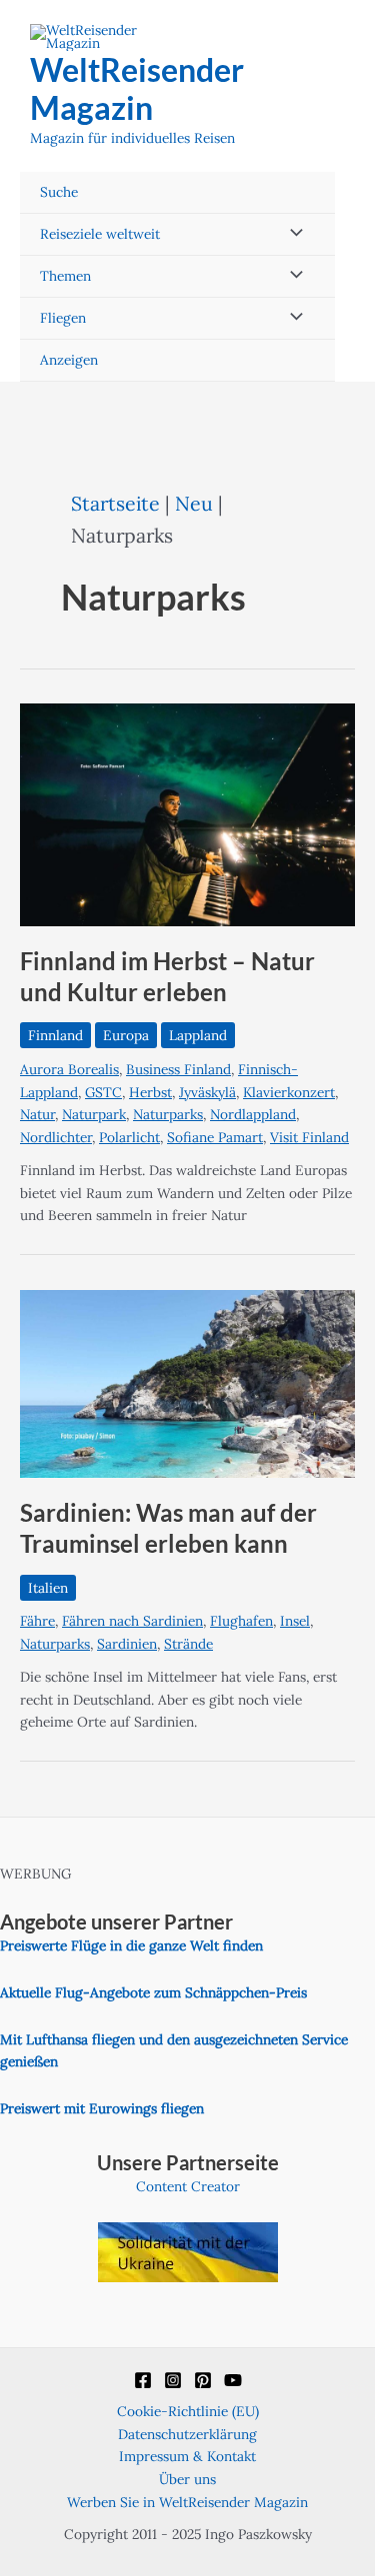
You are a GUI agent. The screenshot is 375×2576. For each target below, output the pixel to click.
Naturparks (168, 1114)
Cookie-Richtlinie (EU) (188, 2411)
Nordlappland (253, 1114)
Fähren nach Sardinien (132, 1621)
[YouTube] (233, 2380)
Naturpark (94, 1114)
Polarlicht (129, 1137)
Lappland (198, 1035)
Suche (59, 192)
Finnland (55, 1035)
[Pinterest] (203, 2380)
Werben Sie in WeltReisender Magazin (187, 2502)
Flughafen (241, 1621)
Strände (188, 1644)
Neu (194, 503)
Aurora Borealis (69, 1069)
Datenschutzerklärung (187, 2434)
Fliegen (63, 318)
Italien (48, 1588)
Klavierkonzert (289, 1092)
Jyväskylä (207, 1092)
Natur (37, 1114)
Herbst (150, 1092)
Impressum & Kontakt (187, 2456)
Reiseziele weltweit (100, 234)
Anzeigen (69, 360)
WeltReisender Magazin (137, 88)
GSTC (103, 1092)
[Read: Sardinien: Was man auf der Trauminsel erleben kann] (187, 1382)
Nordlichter (56, 1137)
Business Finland (178, 1069)
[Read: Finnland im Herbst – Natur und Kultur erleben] (187, 813)
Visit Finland (309, 1137)
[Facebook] (143, 2380)
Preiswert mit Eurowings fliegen (102, 2108)
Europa (126, 1035)
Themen (65, 276)
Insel (295, 1621)
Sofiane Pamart (215, 1137)
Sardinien (127, 1644)
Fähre (37, 1621)
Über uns (187, 2479)
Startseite (115, 503)
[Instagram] (173, 2380)
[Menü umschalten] (291, 234)
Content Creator (188, 2186)
